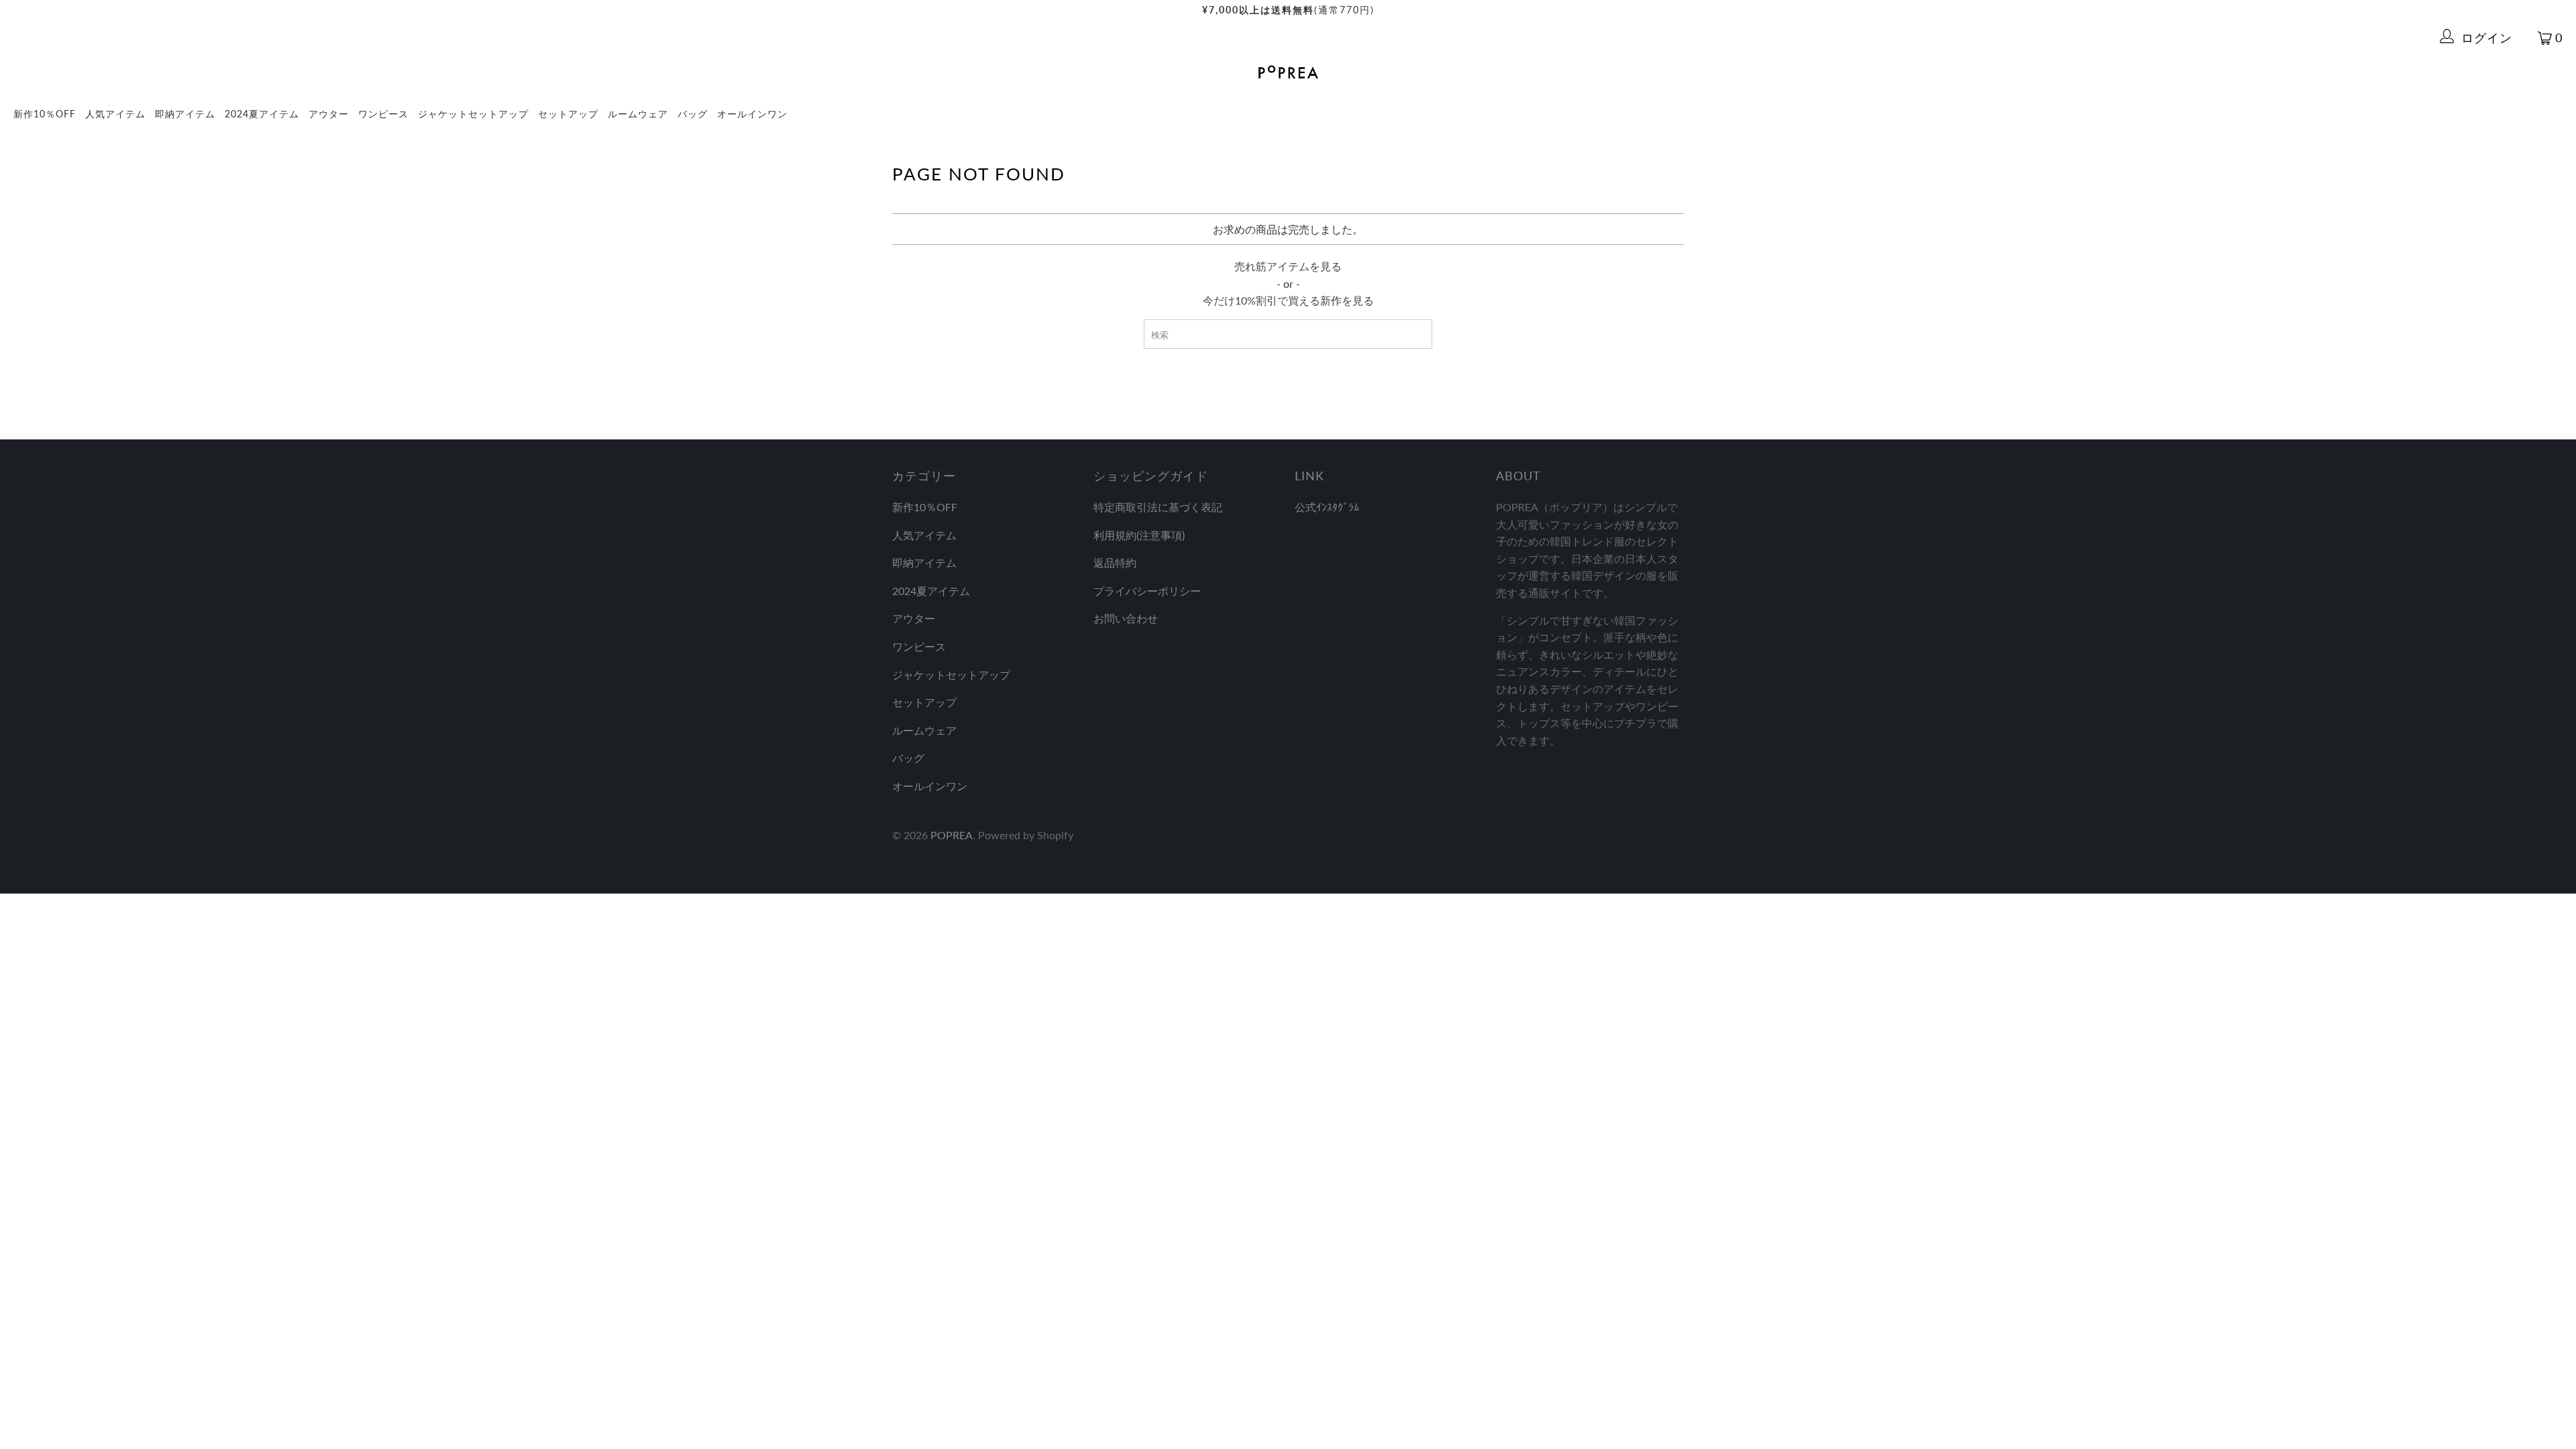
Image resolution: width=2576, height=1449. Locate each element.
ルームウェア (638, 114)
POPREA (952, 835)
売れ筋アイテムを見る (1288, 266)
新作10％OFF (45, 114)
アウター (329, 114)
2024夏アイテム (262, 114)
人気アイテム (115, 114)
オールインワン (752, 114)
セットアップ (568, 114)
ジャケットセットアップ (473, 114)
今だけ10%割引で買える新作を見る (1288, 300)
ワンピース (383, 114)
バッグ (693, 114)
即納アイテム (185, 114)
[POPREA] (1288, 73)
